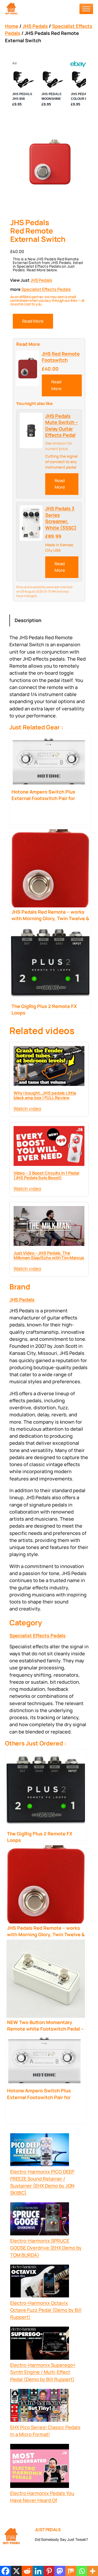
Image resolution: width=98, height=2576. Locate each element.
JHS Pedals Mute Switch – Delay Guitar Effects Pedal (62, 426)
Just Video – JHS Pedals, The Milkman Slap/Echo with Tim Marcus (49, 1255)
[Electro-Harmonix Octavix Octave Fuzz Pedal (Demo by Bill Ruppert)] (40, 2282)
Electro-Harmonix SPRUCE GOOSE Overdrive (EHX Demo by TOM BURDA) (46, 2248)
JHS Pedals (35, 26)
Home (12, 26)
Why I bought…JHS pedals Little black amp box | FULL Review (45, 1095)
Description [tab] (28, 620)
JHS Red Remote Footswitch (61, 357)
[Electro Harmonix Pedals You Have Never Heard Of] (40, 2467)
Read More (33, 321)
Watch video (27, 1109)
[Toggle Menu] (86, 9)
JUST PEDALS (48, 2530)
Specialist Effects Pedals (46, 289)
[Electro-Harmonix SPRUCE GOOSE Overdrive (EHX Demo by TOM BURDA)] (40, 2220)
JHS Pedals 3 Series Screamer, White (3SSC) (61, 518)
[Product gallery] (49, 164)
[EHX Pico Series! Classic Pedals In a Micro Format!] (40, 2406)
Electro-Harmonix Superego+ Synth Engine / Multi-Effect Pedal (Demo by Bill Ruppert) (43, 2372)
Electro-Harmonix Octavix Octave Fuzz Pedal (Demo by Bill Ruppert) (46, 2310)
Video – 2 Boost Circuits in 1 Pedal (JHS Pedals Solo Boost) (47, 1175)
